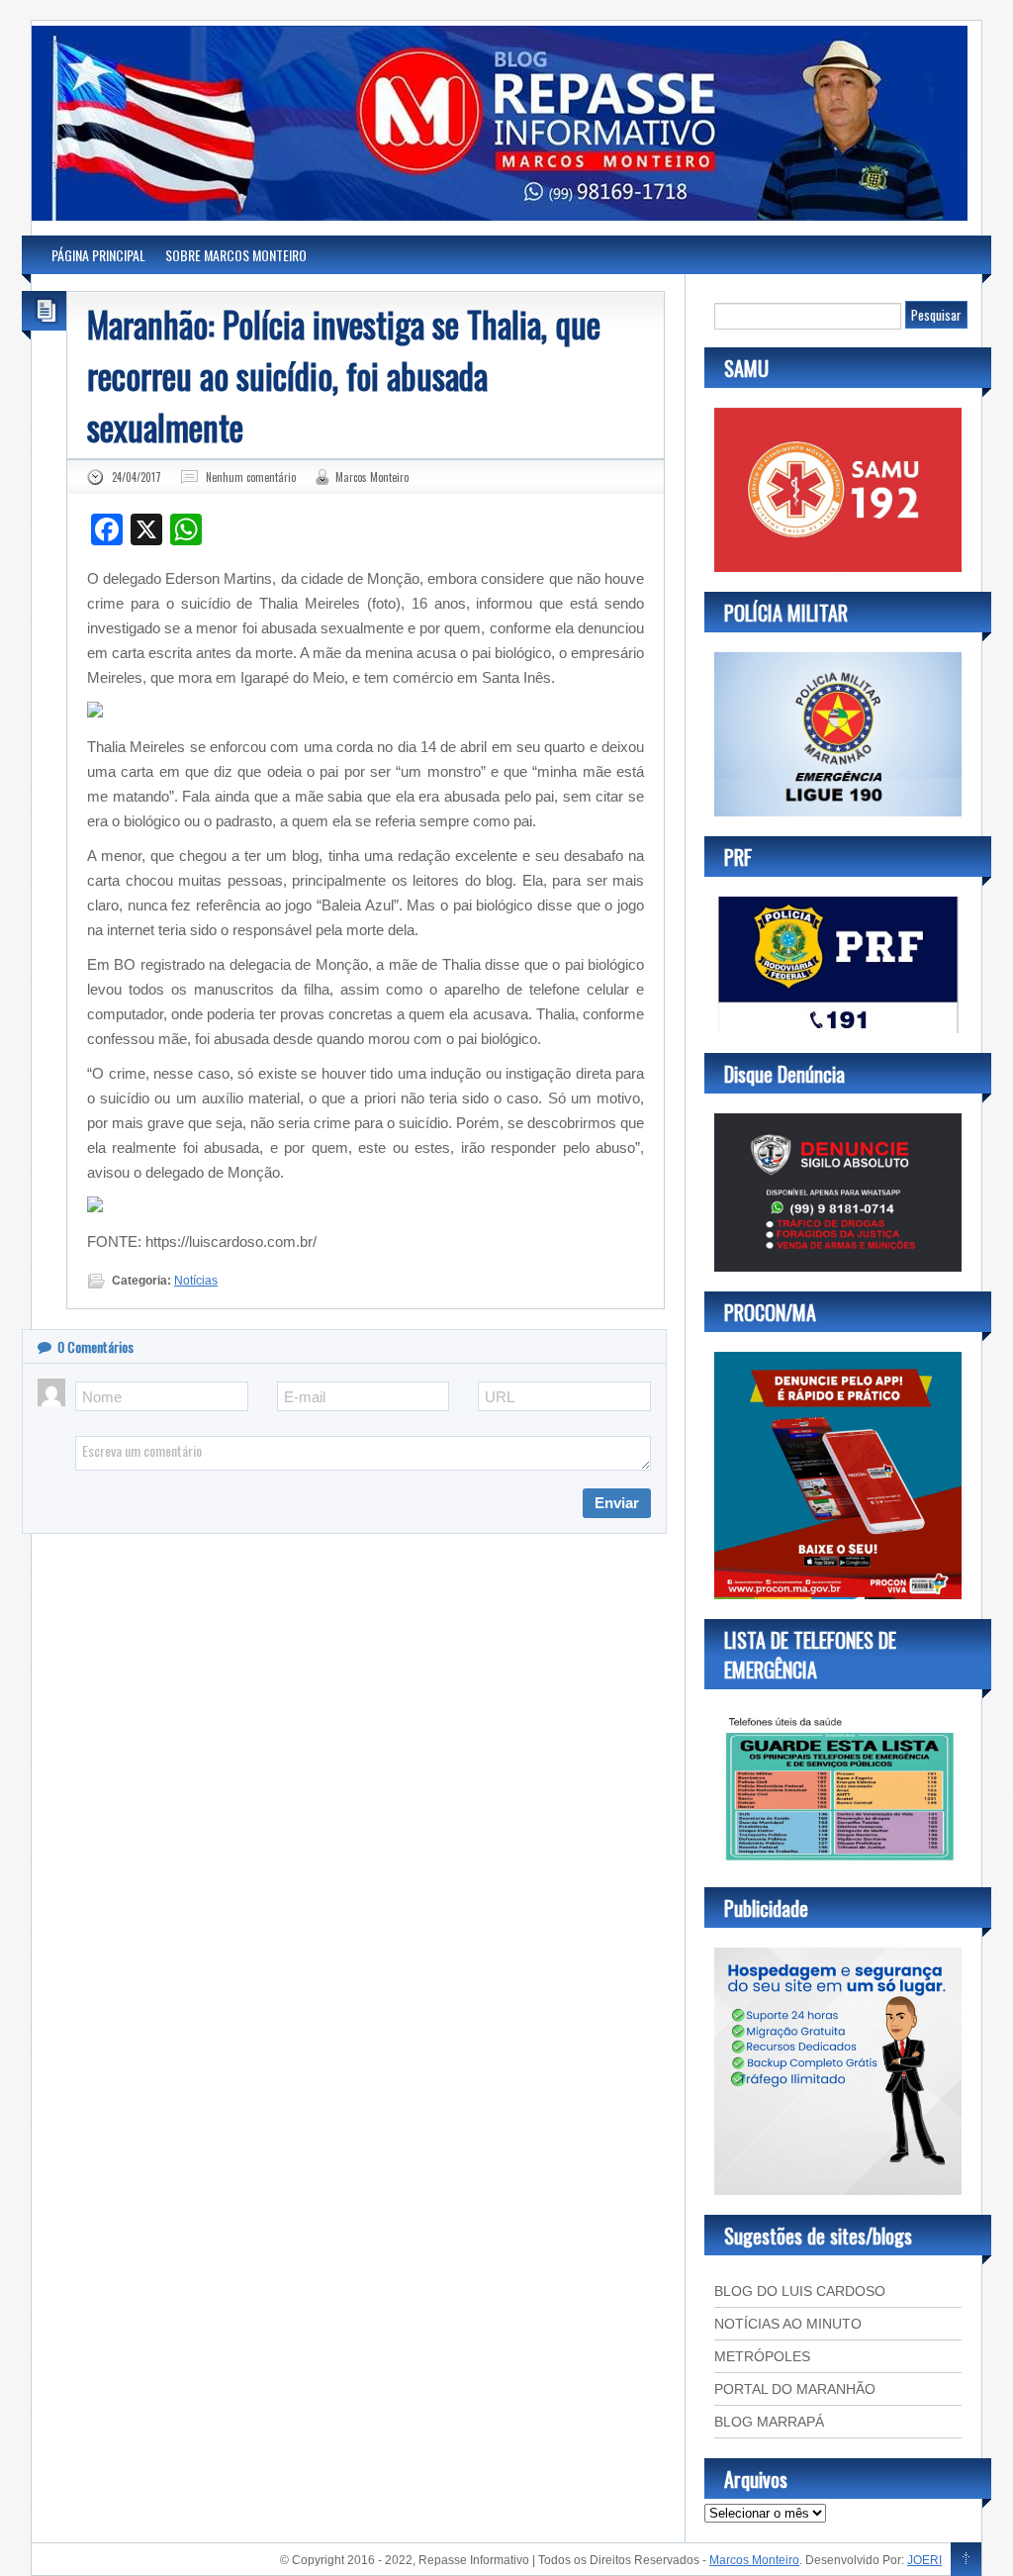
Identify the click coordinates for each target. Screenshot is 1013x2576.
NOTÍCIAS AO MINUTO (788, 2324)
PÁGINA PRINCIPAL (98, 255)
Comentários (95, 1346)
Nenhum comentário (251, 477)
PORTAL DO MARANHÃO (795, 2389)
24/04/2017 (137, 477)
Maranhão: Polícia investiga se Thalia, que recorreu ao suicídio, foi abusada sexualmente (344, 375)
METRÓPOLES (762, 2356)
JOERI (924, 2560)
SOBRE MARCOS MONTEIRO (236, 255)
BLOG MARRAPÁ (769, 2422)
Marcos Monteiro (372, 477)
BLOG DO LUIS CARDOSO (800, 2291)
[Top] (966, 2560)
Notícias (196, 1281)
